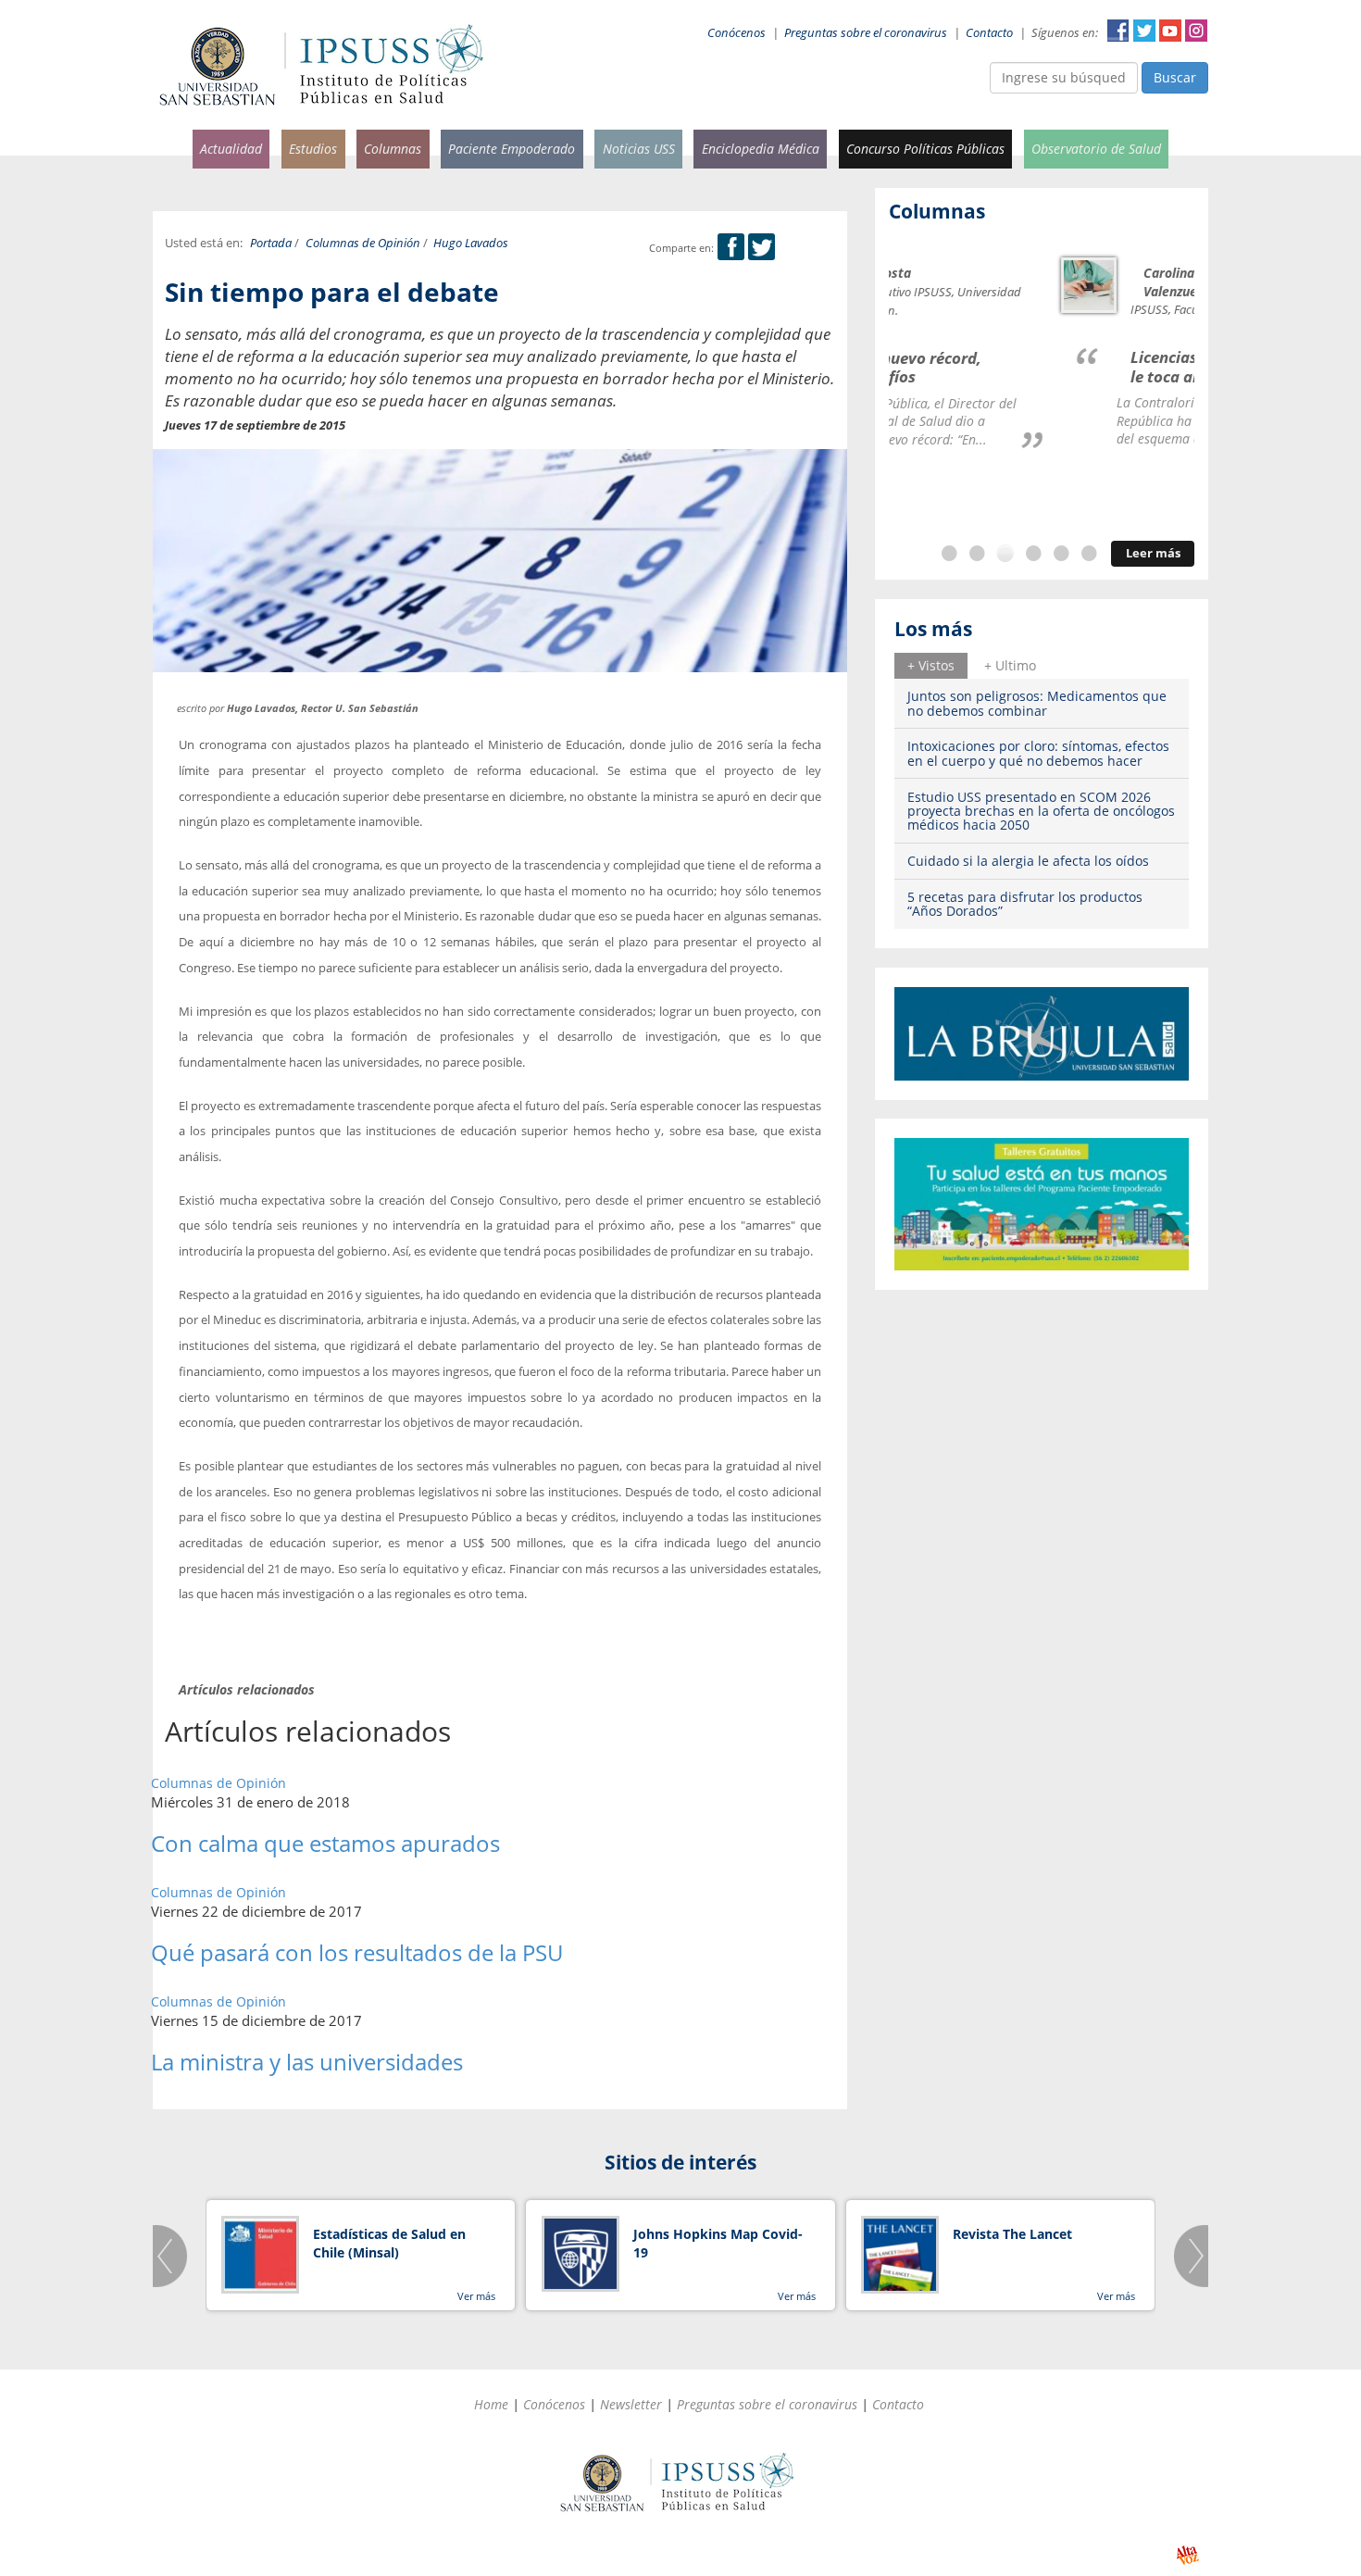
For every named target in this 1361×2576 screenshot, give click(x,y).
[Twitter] (762, 248)
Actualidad (231, 149)
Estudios (313, 149)
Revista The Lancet (1012, 2234)
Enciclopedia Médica (761, 149)
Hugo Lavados (471, 243)
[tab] (931, 666)
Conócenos (737, 33)
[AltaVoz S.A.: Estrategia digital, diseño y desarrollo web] (1187, 2555)
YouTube (1170, 31)
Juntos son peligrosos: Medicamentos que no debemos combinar (1037, 703)
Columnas (393, 149)
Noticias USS (639, 149)
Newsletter (631, 2404)
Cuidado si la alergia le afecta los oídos (1028, 861)
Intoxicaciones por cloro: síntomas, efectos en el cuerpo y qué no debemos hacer (1038, 753)
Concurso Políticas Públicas (925, 149)
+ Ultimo (1010, 665)
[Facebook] (731, 248)
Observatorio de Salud (1096, 149)
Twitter (1144, 31)
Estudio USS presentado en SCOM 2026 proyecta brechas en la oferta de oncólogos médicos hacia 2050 (1041, 811)
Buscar (1175, 77)
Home (491, 2404)
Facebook (1118, 31)
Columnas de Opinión (363, 243)
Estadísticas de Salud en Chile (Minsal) (389, 2243)
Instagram (1196, 31)
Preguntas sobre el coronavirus (866, 33)
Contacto (989, 33)
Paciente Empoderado (512, 149)
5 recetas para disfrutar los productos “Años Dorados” (1025, 904)
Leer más (1153, 553)
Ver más (476, 2296)
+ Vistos (931, 665)
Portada (271, 243)
